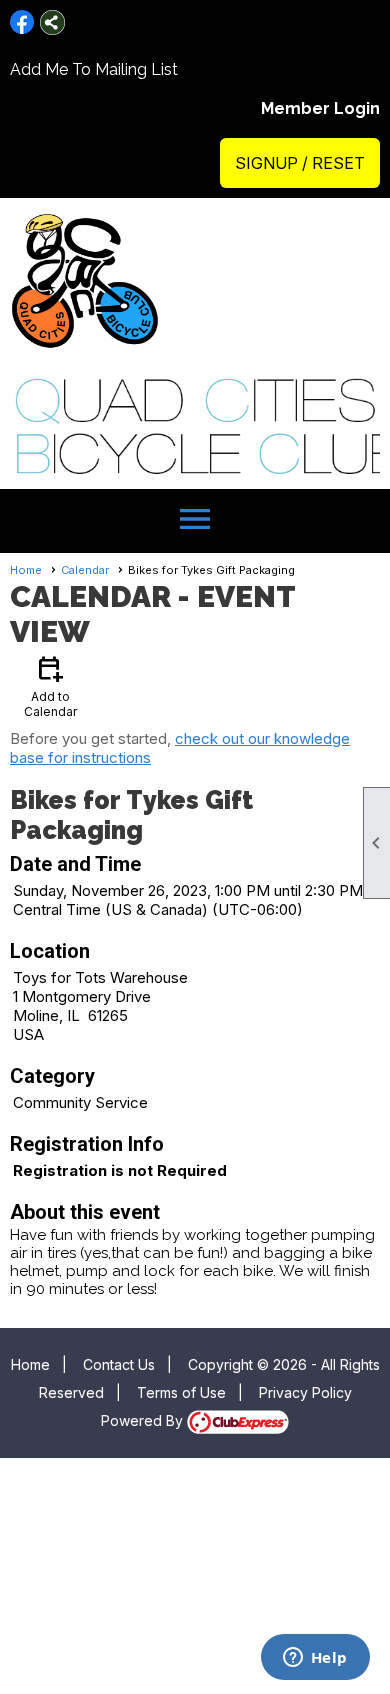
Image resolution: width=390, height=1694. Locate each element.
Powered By (144, 1420)
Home (26, 570)
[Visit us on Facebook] (22, 22)
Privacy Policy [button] (305, 1392)
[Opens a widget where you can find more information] (315, 1659)
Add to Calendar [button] (50, 685)
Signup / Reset (300, 163)
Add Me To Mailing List (94, 69)
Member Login (320, 108)
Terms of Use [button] (181, 1392)
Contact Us (119, 1364)
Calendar (85, 570)
